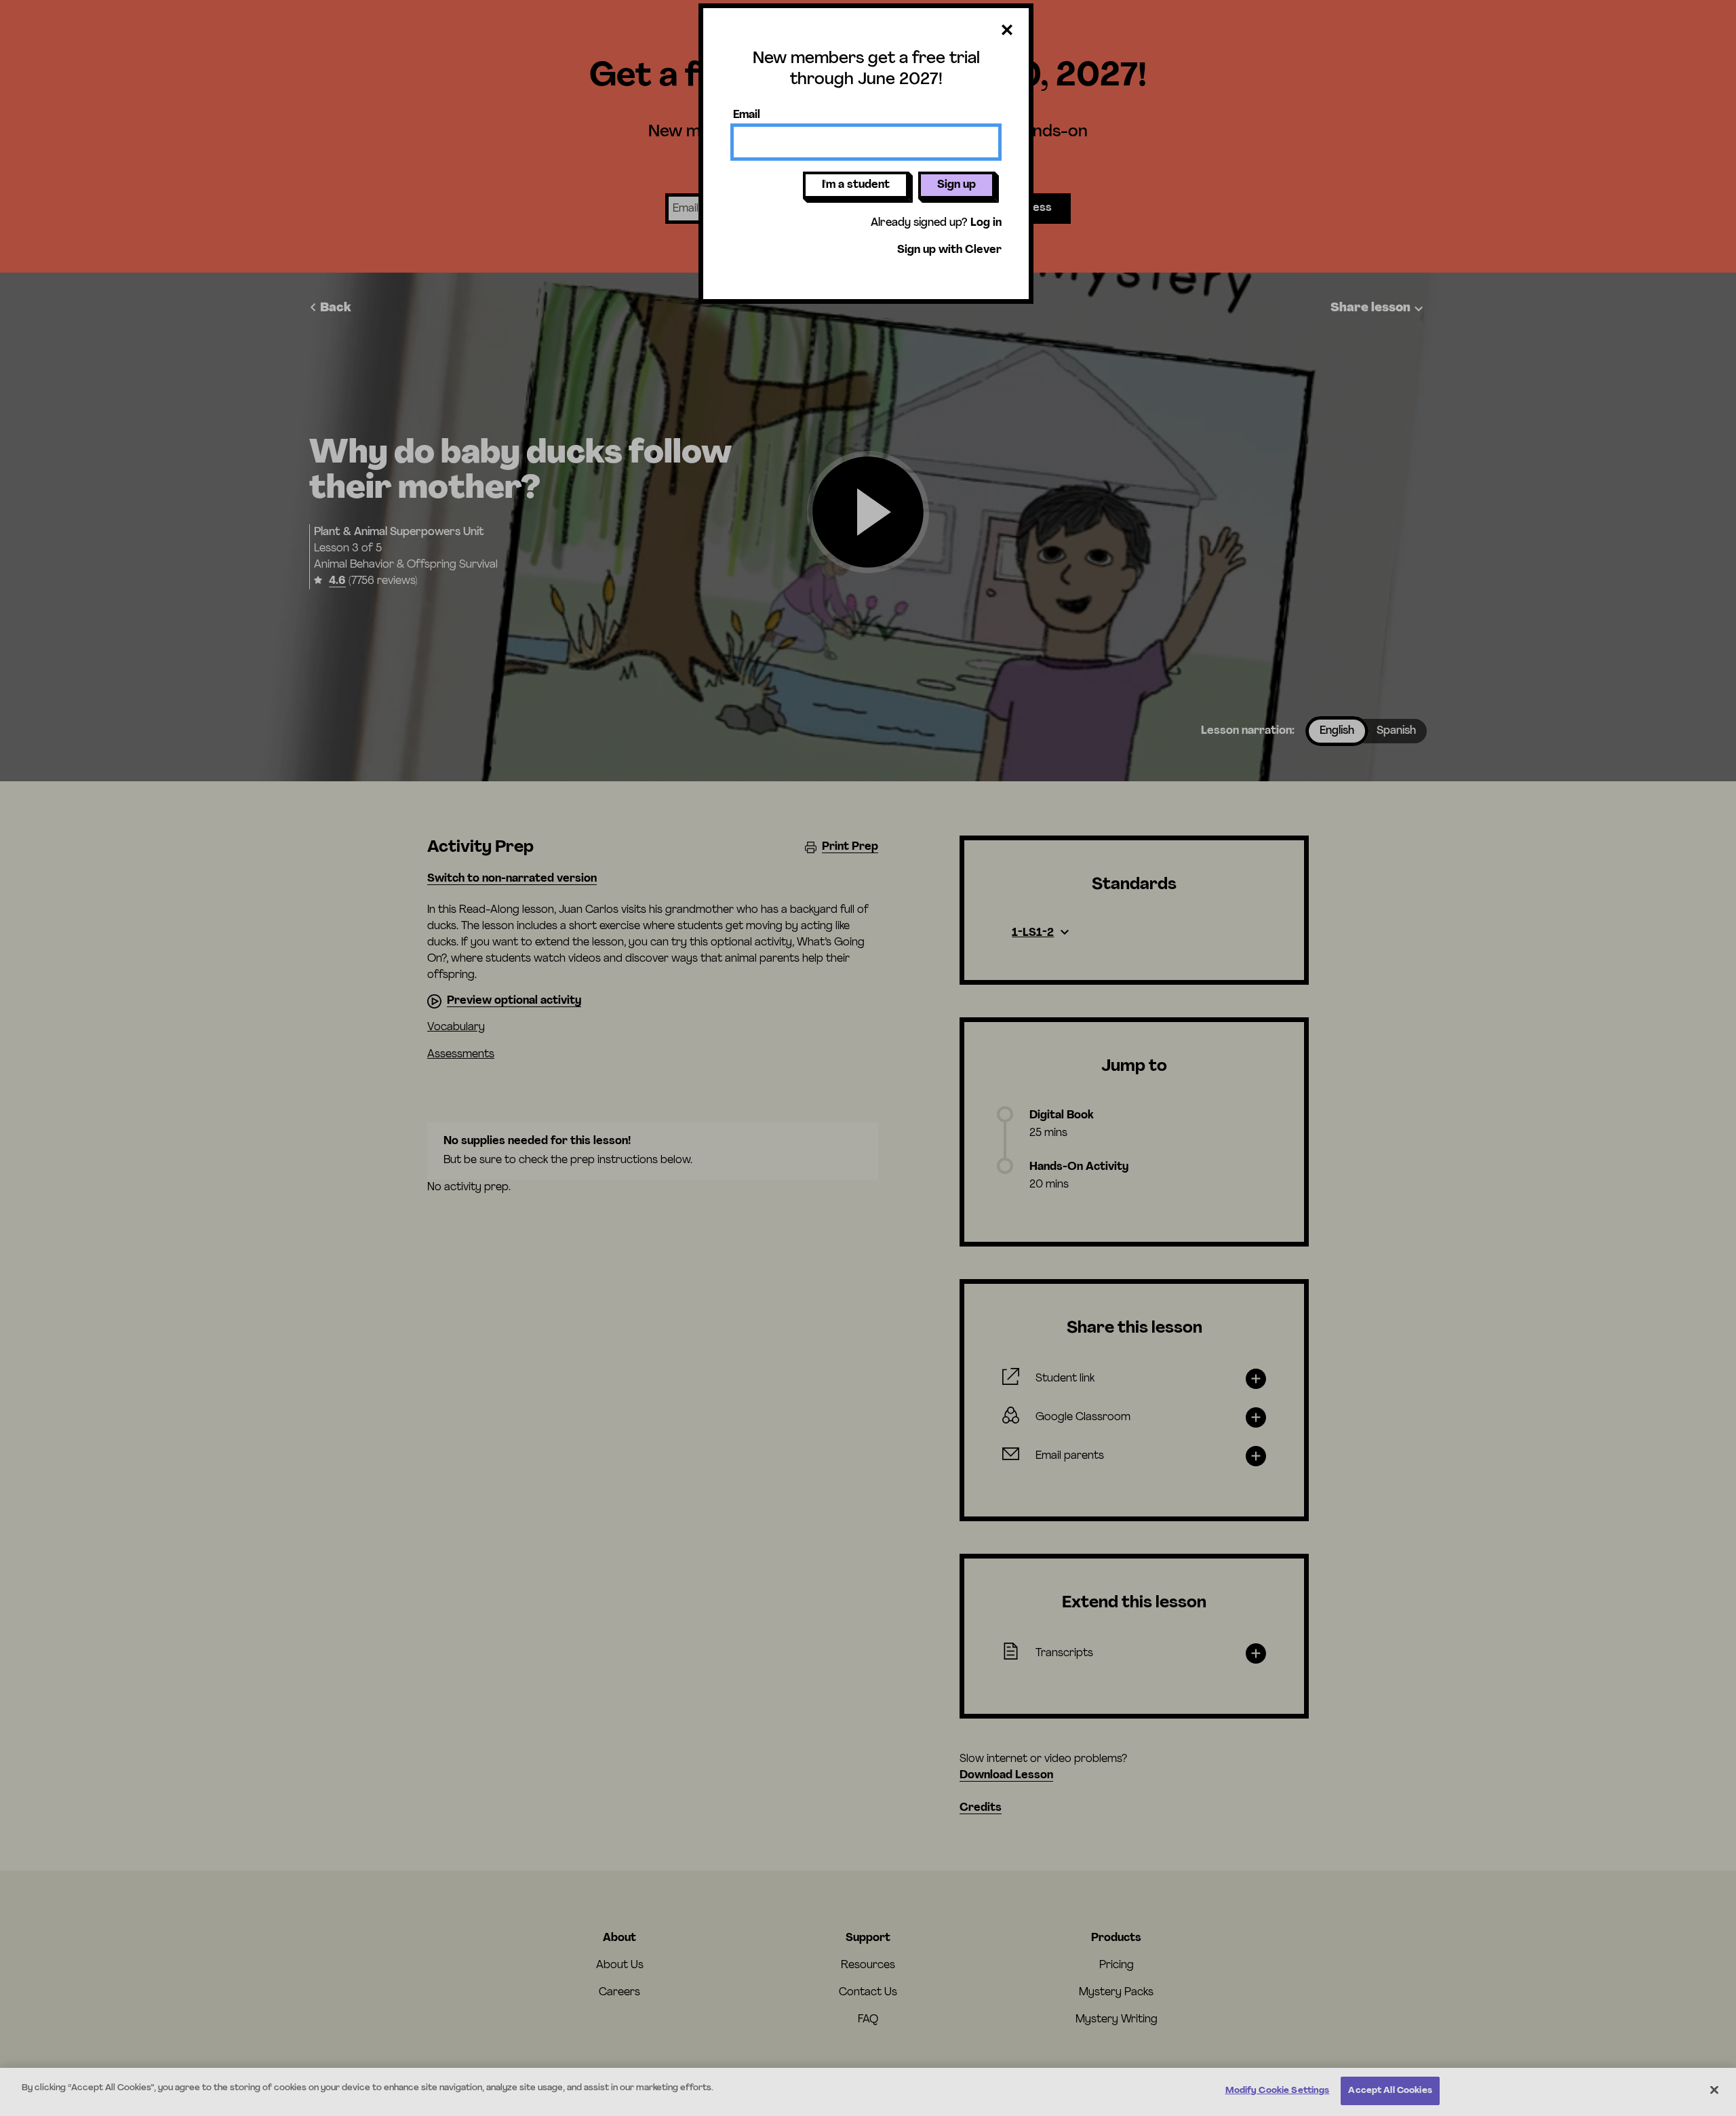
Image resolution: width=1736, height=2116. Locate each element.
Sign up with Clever (949, 250)
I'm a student (856, 185)
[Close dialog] (1007, 31)
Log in (986, 223)
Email (747, 115)
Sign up (956, 185)
